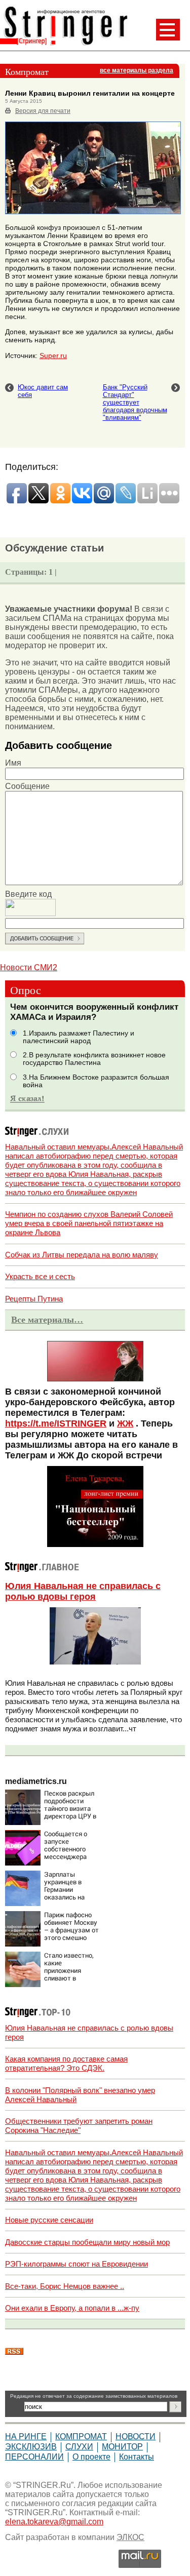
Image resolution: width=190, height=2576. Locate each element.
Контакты (137, 2457)
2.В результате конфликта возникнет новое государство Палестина (94, 1059)
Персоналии (34, 2457)
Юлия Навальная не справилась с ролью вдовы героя (83, 1591)
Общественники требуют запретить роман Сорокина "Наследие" (79, 2126)
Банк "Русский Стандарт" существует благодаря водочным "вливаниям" (135, 402)
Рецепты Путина (34, 1299)
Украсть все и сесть (40, 1276)
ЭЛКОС (130, 2537)
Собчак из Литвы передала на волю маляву (82, 1255)
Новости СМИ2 (29, 967)
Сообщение (27, 786)
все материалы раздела (137, 70)
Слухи (79, 2447)
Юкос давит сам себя (43, 391)
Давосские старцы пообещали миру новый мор (87, 2242)
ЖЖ (125, 1423)
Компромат (81, 2436)
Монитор (122, 2447)
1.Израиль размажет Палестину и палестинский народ (79, 1037)
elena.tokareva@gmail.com (54, 2522)
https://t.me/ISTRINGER (56, 1423)
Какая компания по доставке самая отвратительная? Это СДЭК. (66, 2063)
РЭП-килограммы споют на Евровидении (77, 2264)
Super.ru (53, 355)
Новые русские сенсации (49, 2220)
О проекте (91, 2457)
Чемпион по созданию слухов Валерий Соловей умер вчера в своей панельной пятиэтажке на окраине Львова (89, 1223)
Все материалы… (47, 1320)
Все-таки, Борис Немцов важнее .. (65, 2286)
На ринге (26, 2436)
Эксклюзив (31, 2447)
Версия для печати (43, 111)
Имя (13, 763)
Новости (136, 2436)
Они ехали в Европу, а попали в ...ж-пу (72, 2308)
